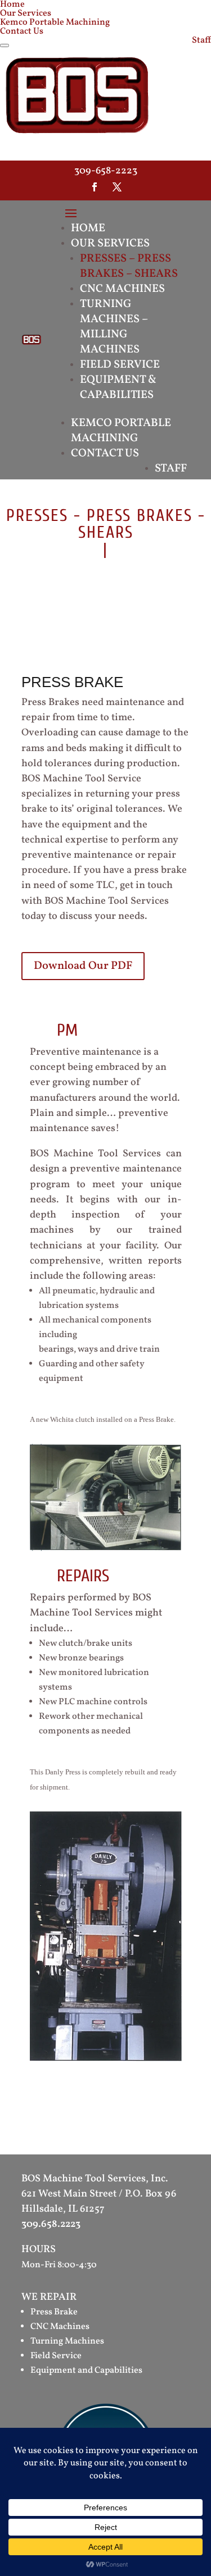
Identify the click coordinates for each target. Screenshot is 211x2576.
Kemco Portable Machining (55, 22)
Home (88, 228)
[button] (5, 45)
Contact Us (22, 31)
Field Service (120, 365)
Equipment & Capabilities (118, 388)
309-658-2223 (106, 171)
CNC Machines (122, 289)
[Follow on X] (117, 187)
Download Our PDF (83, 966)
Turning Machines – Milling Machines (114, 327)
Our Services (26, 13)
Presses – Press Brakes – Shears (129, 266)
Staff (201, 40)
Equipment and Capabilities (86, 2371)
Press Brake (54, 2312)
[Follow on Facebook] (95, 187)
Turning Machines (67, 2341)
